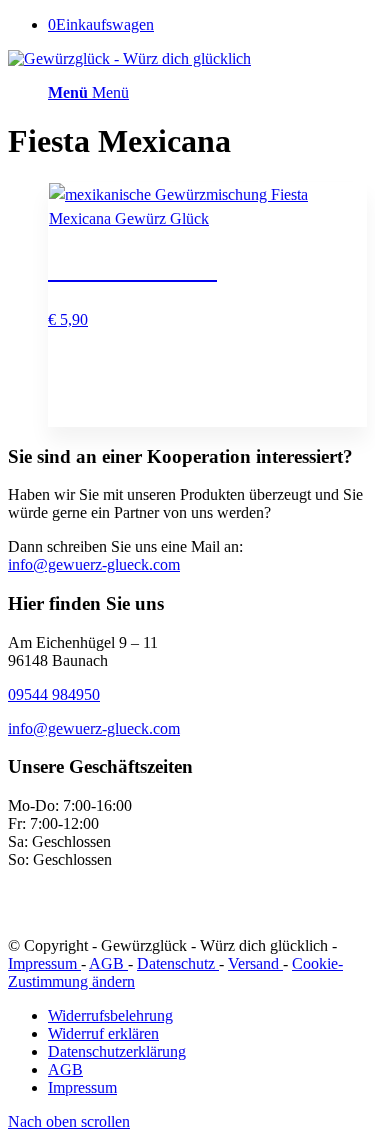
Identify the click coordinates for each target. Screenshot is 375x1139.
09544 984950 (54, 694)
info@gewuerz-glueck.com (94, 564)
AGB (108, 963)
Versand (255, 963)
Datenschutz (178, 963)
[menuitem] (207, 1016)
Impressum (44, 963)
